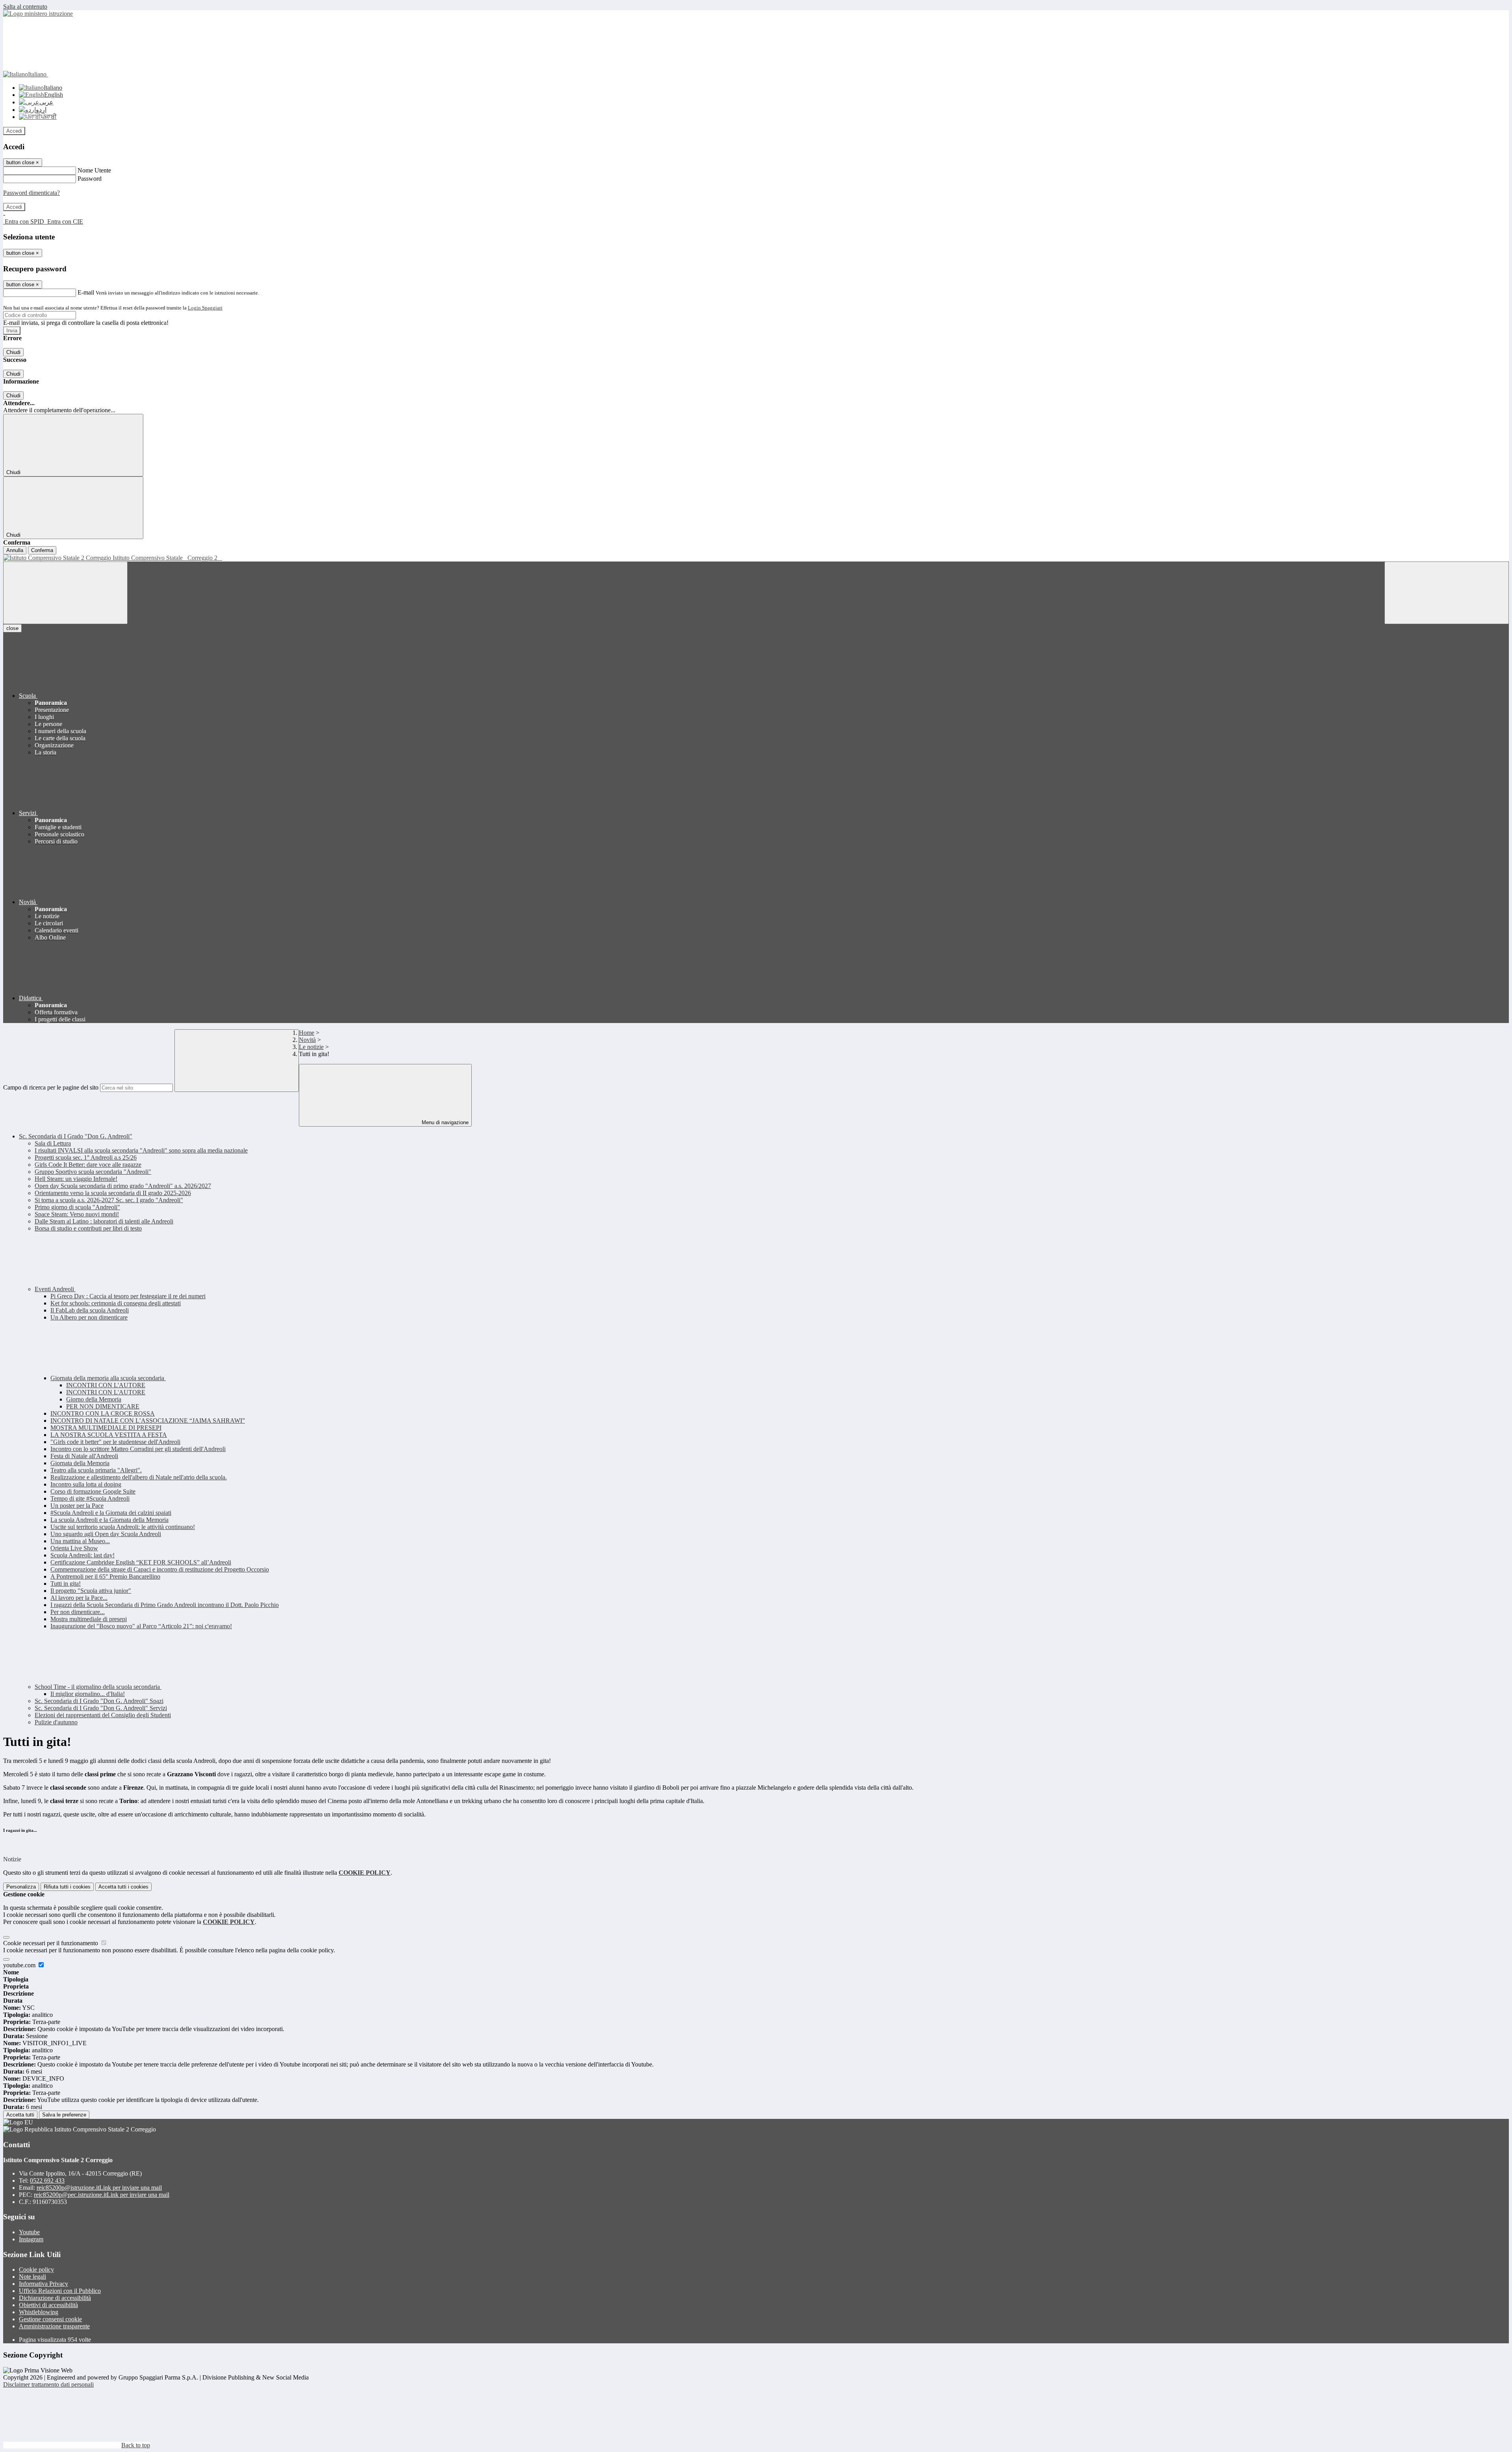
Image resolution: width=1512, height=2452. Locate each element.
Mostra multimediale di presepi (89, 1619)
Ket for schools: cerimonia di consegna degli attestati (116, 1303)
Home (307, 1033)
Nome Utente (94, 170)
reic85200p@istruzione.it (99, 2188)
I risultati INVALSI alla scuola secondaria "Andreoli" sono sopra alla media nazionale (141, 1150)
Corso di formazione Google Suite (93, 1491)
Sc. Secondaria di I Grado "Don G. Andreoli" (76, 1136)
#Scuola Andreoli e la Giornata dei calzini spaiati (111, 1513)
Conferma (42, 550)
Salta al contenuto (25, 6)
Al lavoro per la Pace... (79, 1598)
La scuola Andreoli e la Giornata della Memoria (109, 1520)
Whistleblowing (39, 2312)
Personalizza (21, 1887)
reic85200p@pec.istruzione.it (102, 2195)
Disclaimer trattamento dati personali (48, 2384)
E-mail (86, 292)
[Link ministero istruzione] (38, 14)
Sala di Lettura (53, 1143)
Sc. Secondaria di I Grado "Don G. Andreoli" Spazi (99, 1701)
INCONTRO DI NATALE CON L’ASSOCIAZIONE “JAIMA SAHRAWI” (148, 1421)
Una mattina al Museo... (80, 1541)
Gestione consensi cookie (50, 2319)
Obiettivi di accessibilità (48, 2305)
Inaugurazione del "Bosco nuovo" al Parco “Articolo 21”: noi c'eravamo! (141, 1626)
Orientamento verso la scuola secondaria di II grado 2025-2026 (113, 1193)
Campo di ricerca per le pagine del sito (51, 1087)
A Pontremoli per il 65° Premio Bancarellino (105, 1576)
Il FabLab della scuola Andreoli (90, 1310)
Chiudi (13, 352)
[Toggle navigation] (65, 593)
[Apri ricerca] (1447, 593)
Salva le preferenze (64, 2115)
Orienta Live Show (74, 1548)
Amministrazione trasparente (54, 2326)
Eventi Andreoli (55, 1289)
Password (90, 179)
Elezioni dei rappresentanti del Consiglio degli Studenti (103, 1715)
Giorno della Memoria (94, 1399)
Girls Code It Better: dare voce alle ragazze (88, 1165)
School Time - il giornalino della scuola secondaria (98, 1687)
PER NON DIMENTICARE (103, 1406)
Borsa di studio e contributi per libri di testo (88, 1228)
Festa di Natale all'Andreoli (84, 1456)
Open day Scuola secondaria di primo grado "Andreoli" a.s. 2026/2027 (123, 1186)
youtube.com (20, 1965)
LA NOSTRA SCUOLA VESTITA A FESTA (109, 1435)
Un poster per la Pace (77, 1506)
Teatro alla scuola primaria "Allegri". (96, 1470)
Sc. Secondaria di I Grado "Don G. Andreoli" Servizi (101, 1708)
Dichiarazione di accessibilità (55, 2298)
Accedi (14, 131)
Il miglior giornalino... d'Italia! (88, 1694)
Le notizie (311, 1047)
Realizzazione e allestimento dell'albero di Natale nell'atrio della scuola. (139, 1477)
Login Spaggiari (205, 308)
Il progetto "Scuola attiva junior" (91, 1591)
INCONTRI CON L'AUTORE (106, 1385)
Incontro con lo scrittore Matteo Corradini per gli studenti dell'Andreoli (138, 1449)
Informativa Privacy (44, 2284)
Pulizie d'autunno (56, 1722)
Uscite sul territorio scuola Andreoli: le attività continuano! (123, 1527)
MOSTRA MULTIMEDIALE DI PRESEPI (106, 1428)
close (12, 628)
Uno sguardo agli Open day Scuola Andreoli (106, 1534)
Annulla (15, 550)
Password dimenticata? (31, 193)
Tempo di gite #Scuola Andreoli (90, 1498)
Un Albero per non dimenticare (89, 1317)
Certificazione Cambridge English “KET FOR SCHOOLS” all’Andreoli (141, 1562)
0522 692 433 (47, 2180)
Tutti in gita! (66, 1584)
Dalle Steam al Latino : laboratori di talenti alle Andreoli (104, 1221)
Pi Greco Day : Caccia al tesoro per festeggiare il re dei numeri (128, 1296)
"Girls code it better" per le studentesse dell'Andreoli (115, 1442)
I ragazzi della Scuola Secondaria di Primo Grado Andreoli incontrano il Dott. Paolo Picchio (165, 1605)
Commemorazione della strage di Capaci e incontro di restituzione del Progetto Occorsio (160, 1569)
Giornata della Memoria (80, 1463)
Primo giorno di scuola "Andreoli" (77, 1207)
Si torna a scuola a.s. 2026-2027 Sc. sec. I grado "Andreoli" (109, 1200)
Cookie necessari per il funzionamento (51, 1943)
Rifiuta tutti (67, 1887)
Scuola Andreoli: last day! (82, 1555)
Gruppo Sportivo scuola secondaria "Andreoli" (93, 1172)
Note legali (32, 2277)
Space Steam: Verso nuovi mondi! (77, 1214)
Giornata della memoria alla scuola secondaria (108, 1378)
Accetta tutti (123, 1887)
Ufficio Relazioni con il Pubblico (60, 2291)
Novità (307, 1040)
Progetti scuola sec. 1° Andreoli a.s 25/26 (86, 1157)
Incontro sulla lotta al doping (86, 1484)
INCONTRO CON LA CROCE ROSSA (103, 1413)
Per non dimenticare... (78, 1612)
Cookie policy (36, 2269)
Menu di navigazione (444, 1122)
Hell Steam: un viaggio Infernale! (76, 1179)
